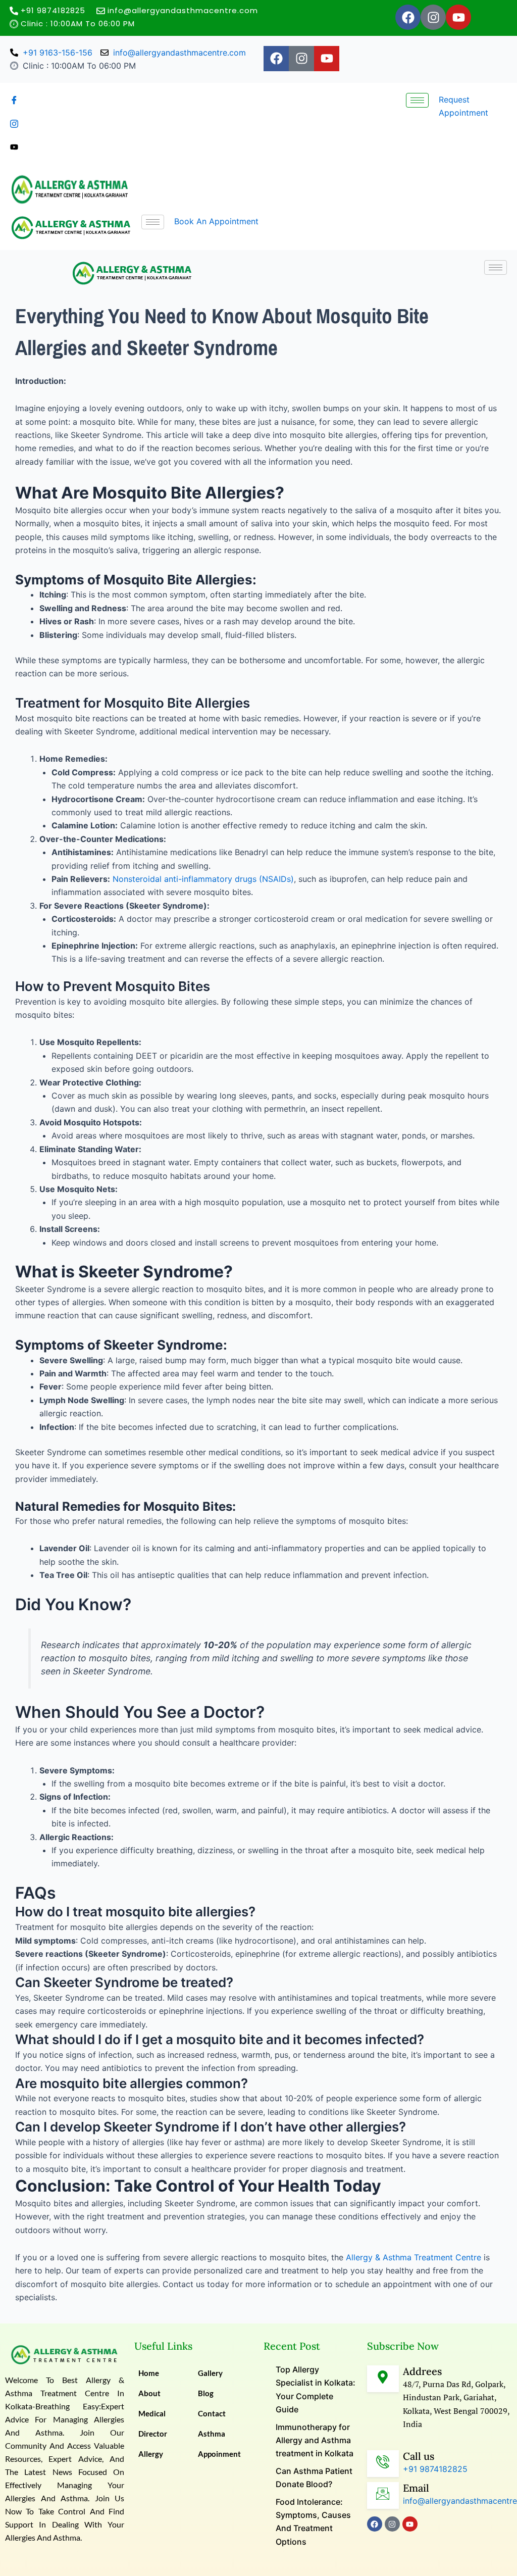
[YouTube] (69, 146)
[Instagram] (69, 123)
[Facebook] (69, 100)
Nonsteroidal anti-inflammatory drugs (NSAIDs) (203, 879)
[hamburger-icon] (417, 100)
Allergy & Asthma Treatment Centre (413, 2257)
